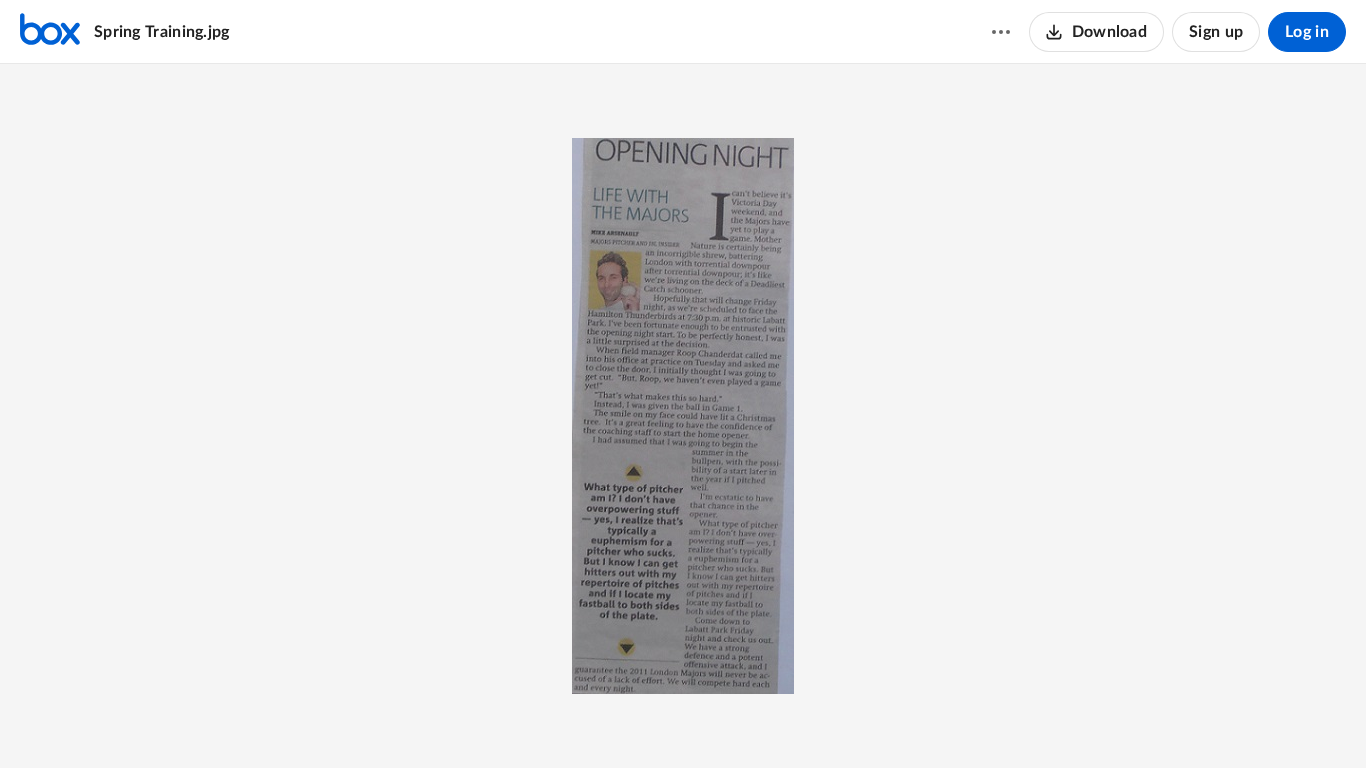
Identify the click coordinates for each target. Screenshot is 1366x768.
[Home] (50, 32)
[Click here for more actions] (1001, 32)
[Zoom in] (680, 719)
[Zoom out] (612, 719)
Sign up (1216, 32)
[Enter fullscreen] (756, 719)
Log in (1307, 32)
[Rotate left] (720, 719)
